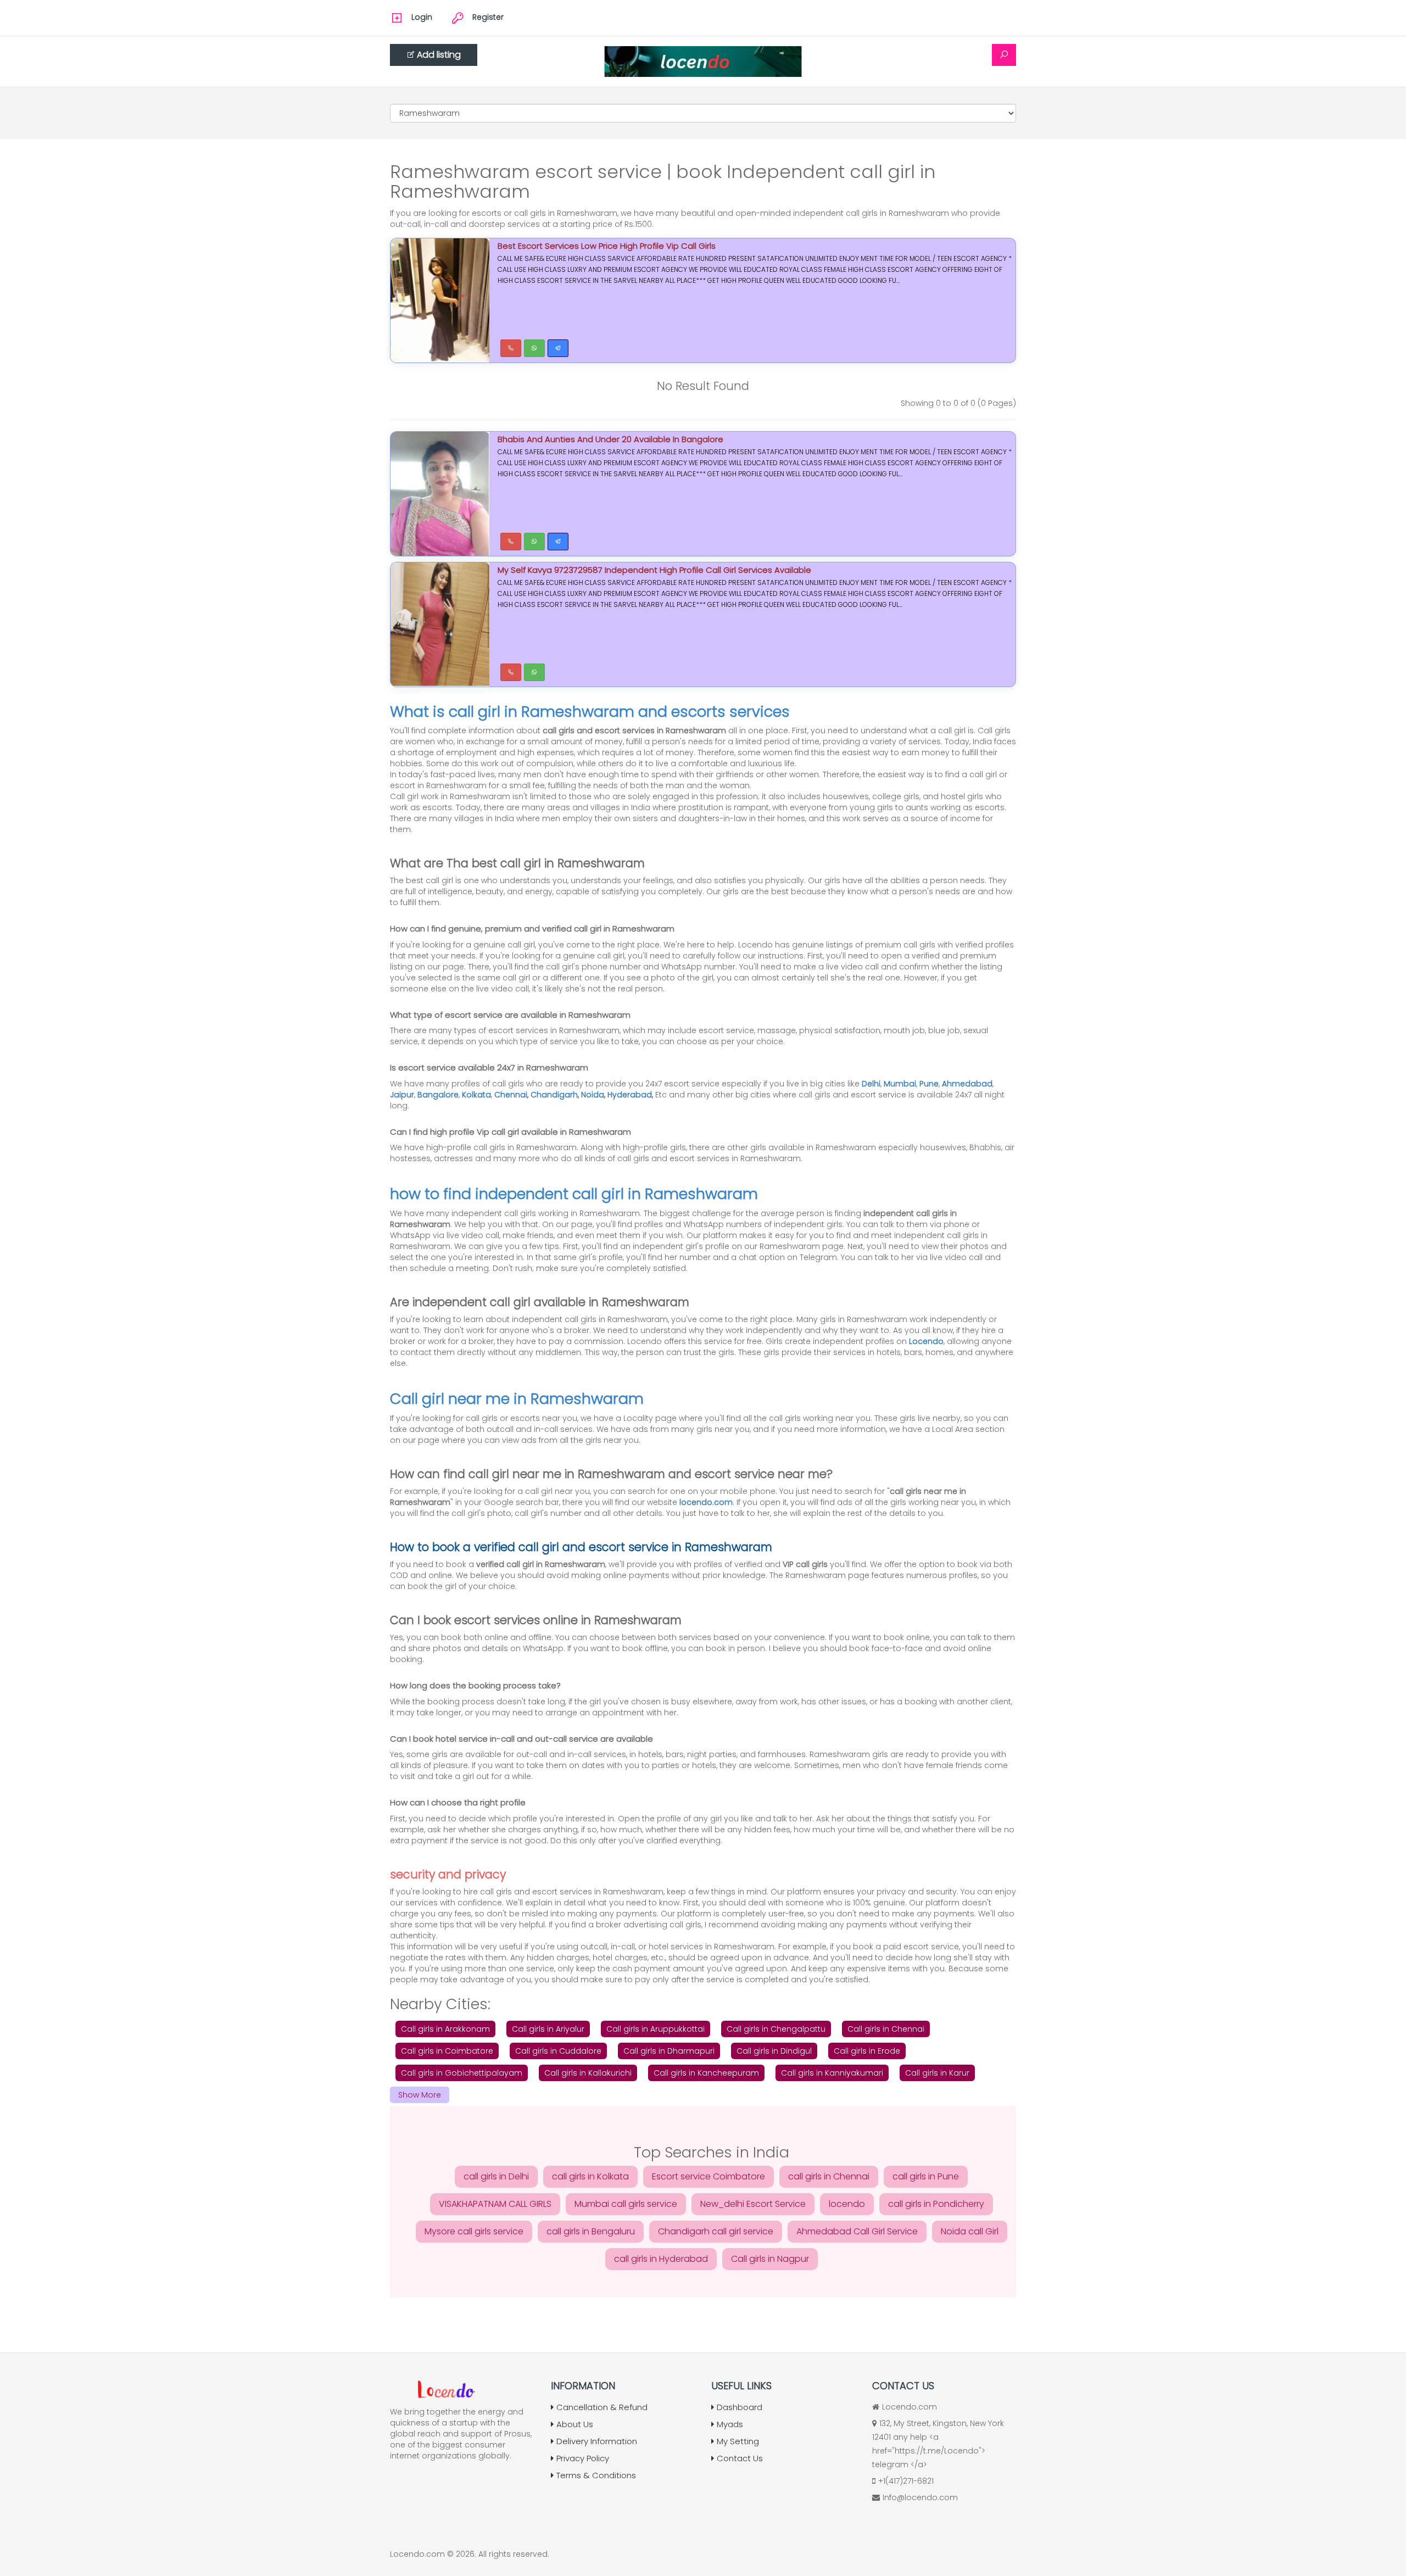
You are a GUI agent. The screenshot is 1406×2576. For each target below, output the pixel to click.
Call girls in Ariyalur (548, 2029)
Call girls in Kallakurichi (588, 2073)
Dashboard (740, 2407)
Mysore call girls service (474, 2231)
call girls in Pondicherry (936, 2204)
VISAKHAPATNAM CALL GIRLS (495, 2204)
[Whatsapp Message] (534, 348)
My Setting (738, 2441)
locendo (847, 2204)
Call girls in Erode (867, 2051)
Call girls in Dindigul (774, 2051)
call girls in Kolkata (590, 2176)
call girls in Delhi (496, 2176)
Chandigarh (554, 1095)
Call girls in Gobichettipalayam (462, 2073)
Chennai (511, 1095)
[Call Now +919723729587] (511, 542)
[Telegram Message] (558, 348)
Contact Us (740, 2458)
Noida (593, 1095)
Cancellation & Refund (602, 2407)
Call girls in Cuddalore (558, 2051)
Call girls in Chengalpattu (776, 2029)
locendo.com (706, 1502)
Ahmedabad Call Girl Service (857, 2231)
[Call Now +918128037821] (511, 348)
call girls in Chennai (829, 2176)
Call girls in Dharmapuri (669, 2051)
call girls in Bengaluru (591, 2231)
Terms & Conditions (596, 2475)
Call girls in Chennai (886, 2029)
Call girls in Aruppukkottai (655, 2029)
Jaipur (402, 1095)
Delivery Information (597, 2441)
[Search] (1004, 55)
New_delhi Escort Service (753, 2204)
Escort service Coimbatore (708, 2176)
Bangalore (438, 1095)
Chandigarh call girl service (716, 2231)
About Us (575, 2424)
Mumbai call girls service (626, 2204)
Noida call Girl (970, 2231)
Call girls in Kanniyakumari (832, 2073)
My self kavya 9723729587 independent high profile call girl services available (654, 570)
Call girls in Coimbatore (447, 2051)
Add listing (439, 55)
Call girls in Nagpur (770, 2259)
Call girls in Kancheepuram (706, 2073)
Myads (730, 2424)
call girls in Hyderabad (661, 2259)
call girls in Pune (926, 2176)
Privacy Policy (583, 2458)
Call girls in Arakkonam (445, 2029)
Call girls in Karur (937, 2073)
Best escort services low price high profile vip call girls (607, 246)
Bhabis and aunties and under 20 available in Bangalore (610, 439)
